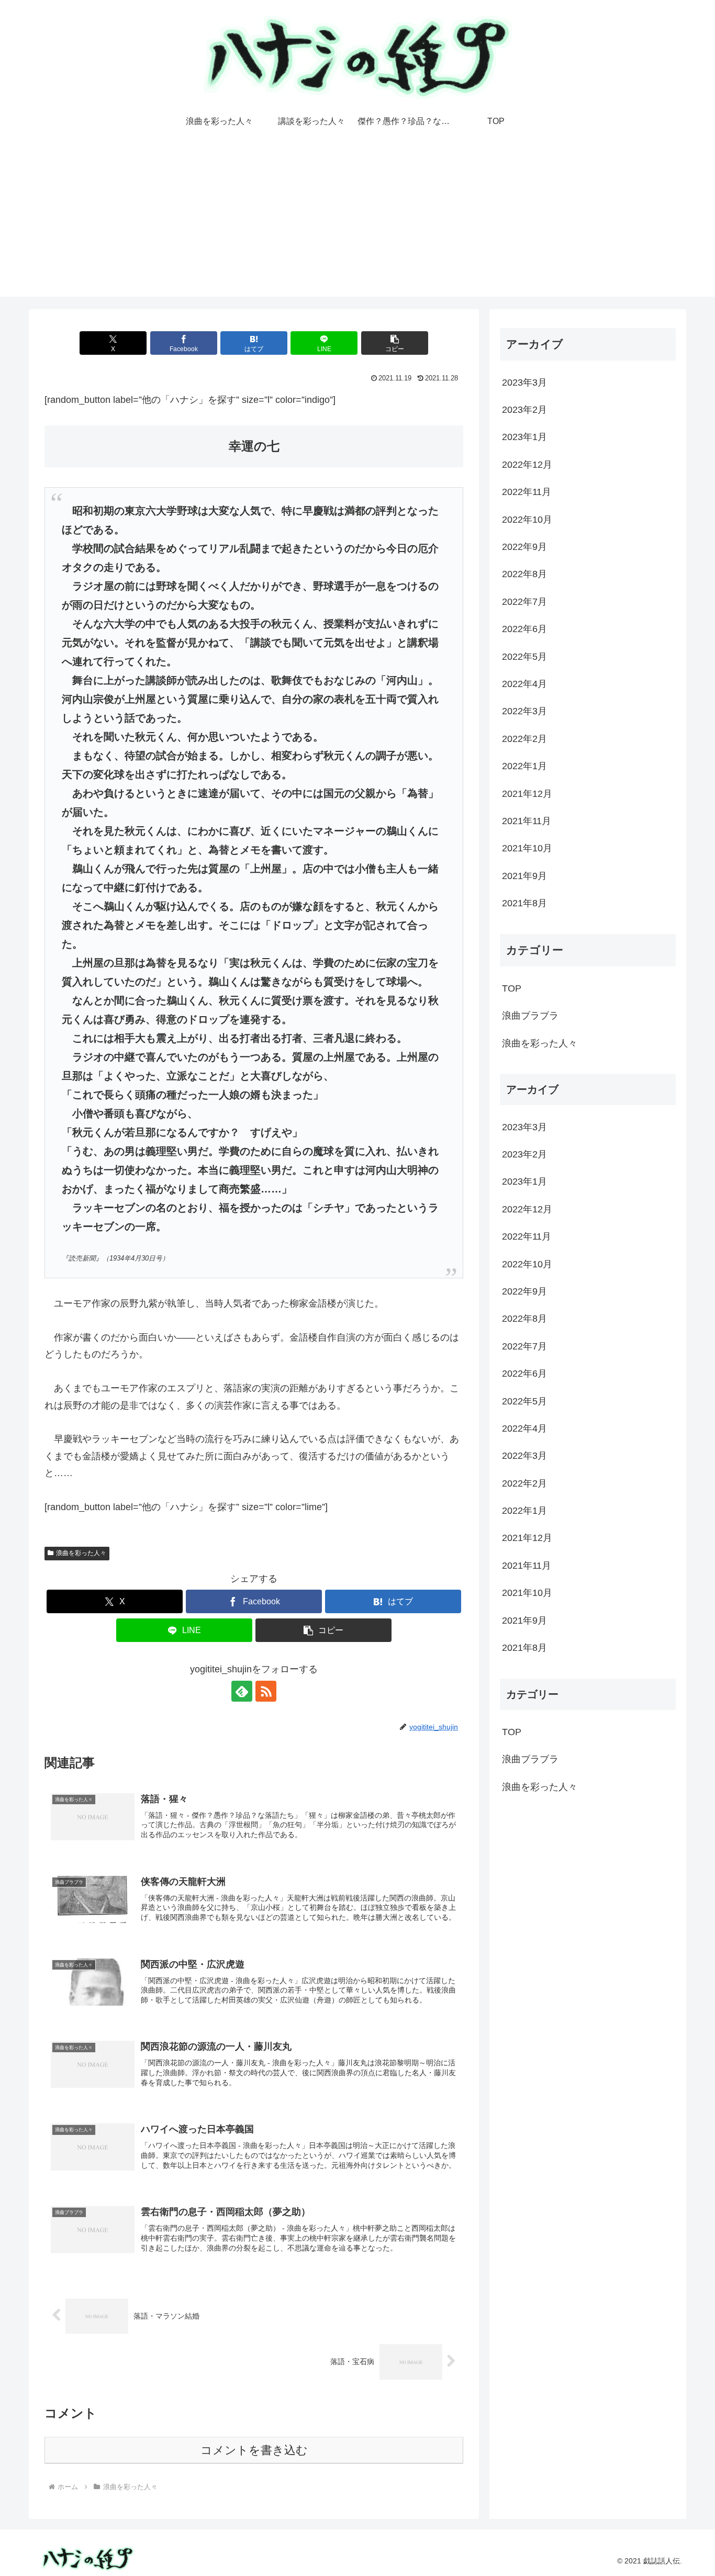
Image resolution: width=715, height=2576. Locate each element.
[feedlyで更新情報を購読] (242, 1691)
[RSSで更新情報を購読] (266, 1691)
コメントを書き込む (254, 2450)
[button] (395, 343)
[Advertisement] (357, 223)
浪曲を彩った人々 (81, 1553)
